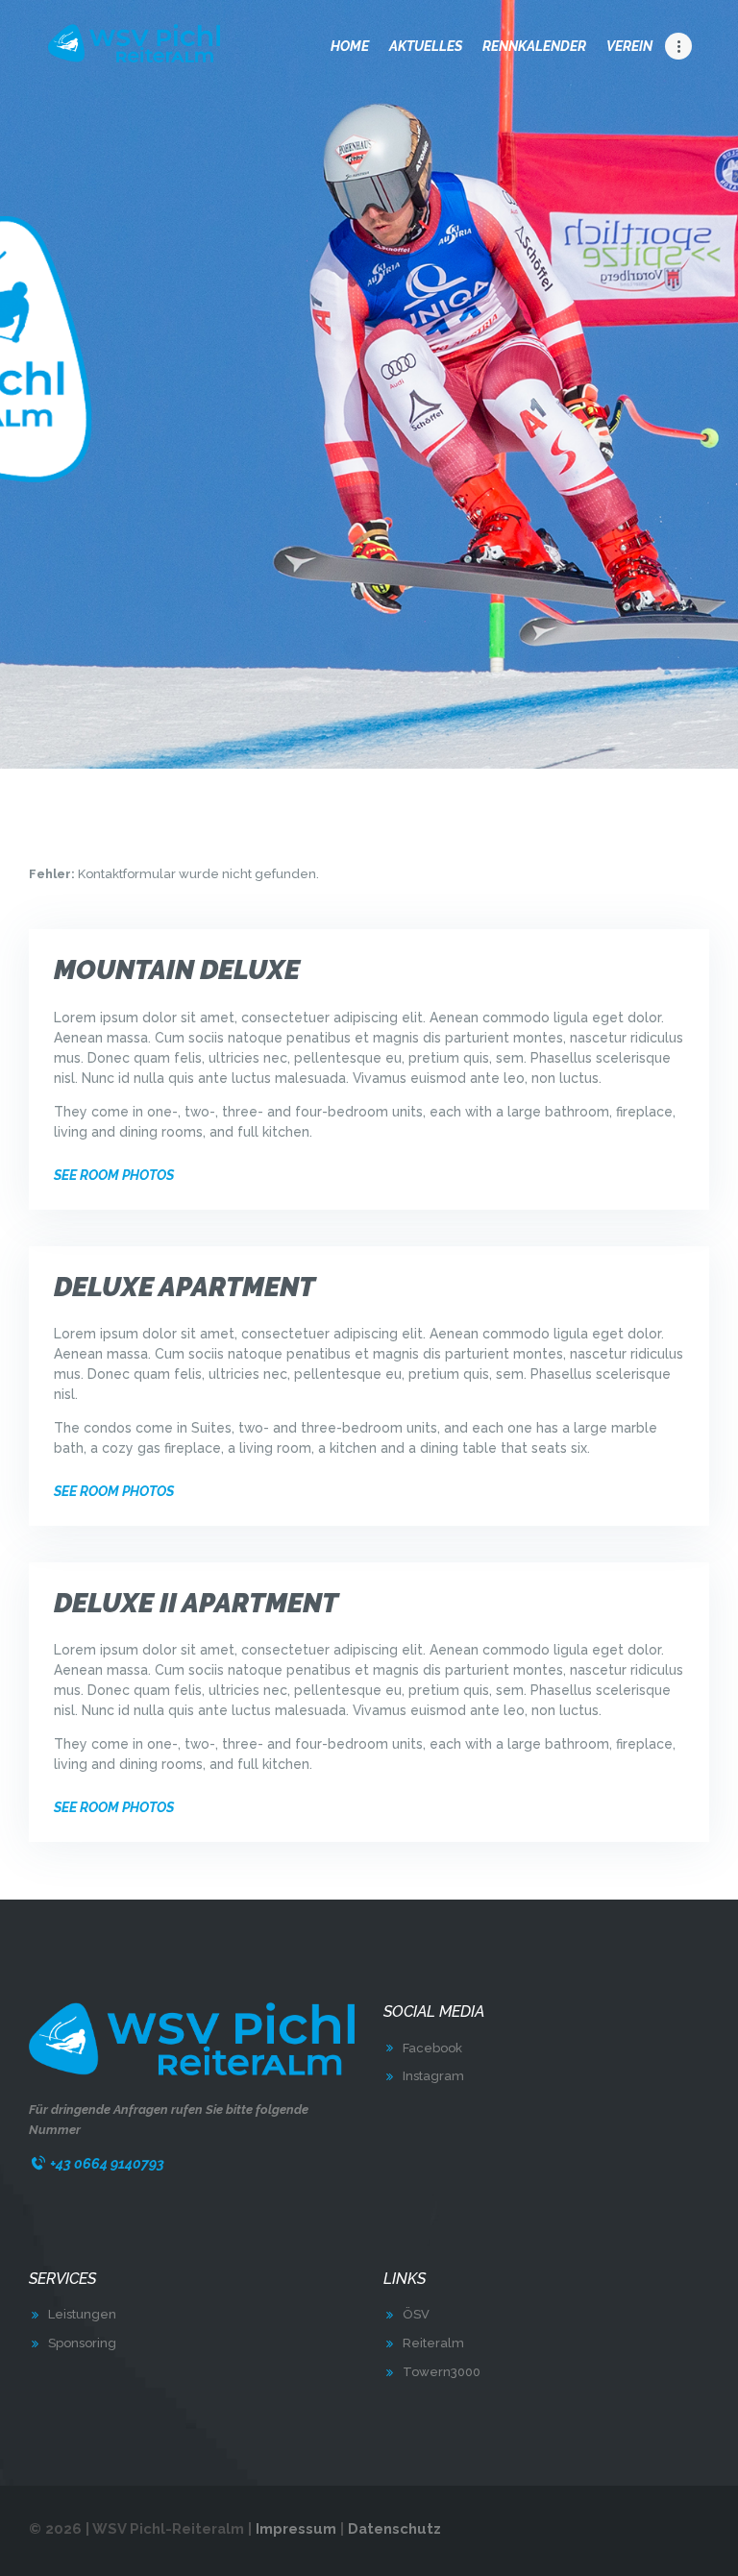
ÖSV (416, 2314)
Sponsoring (82, 2343)
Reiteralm (433, 2343)
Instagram (433, 2076)
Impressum (296, 2528)
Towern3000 (442, 2372)
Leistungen (82, 2314)
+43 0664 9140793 (107, 2163)
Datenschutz (394, 2528)
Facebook (432, 2048)
